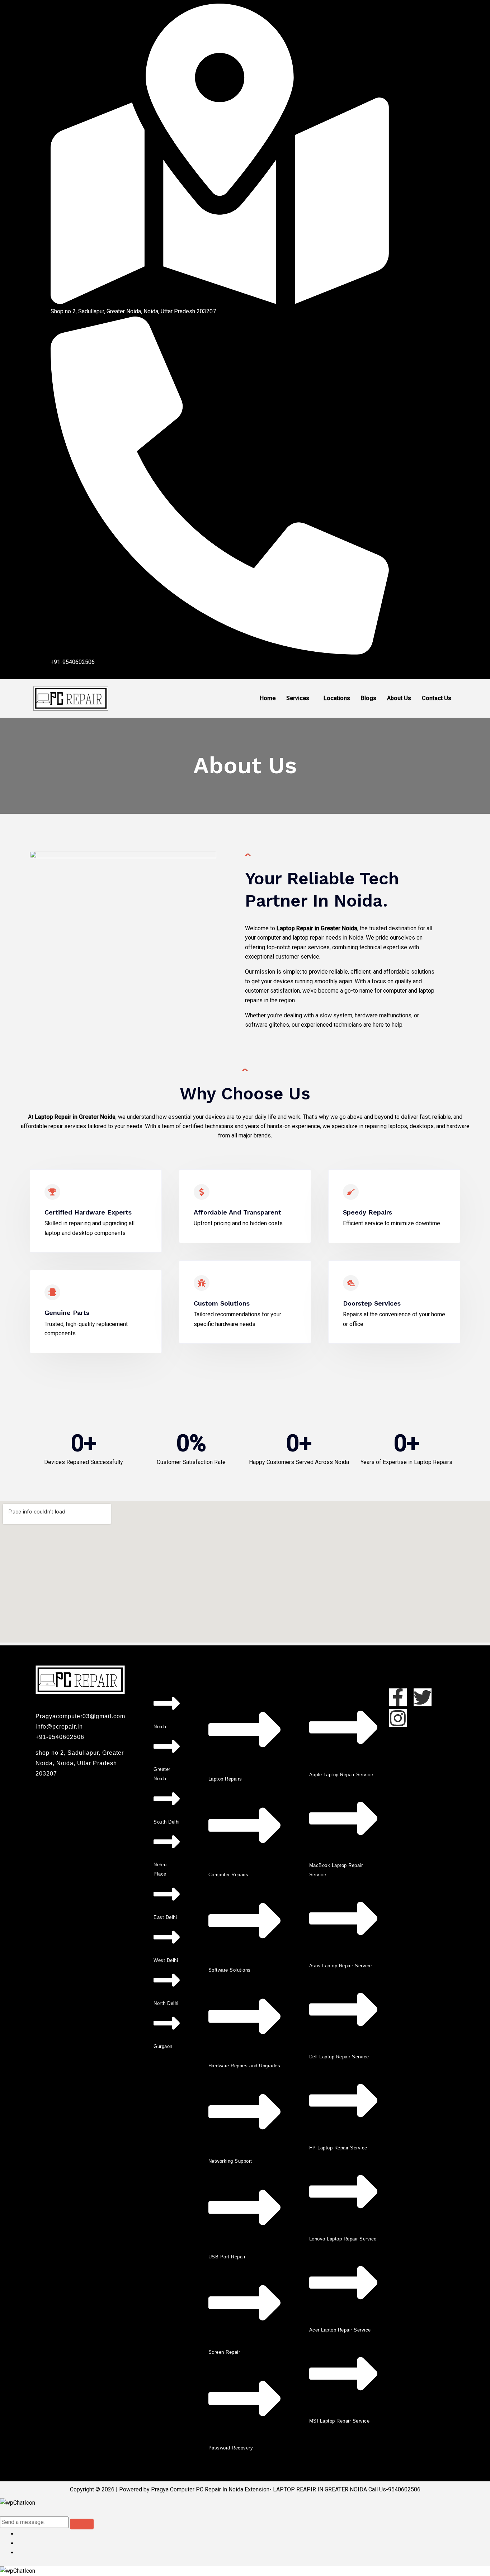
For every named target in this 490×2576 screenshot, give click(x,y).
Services (298, 698)
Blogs (369, 698)
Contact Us (437, 698)
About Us (399, 698)
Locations (337, 698)
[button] (300, 698)
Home (268, 698)
